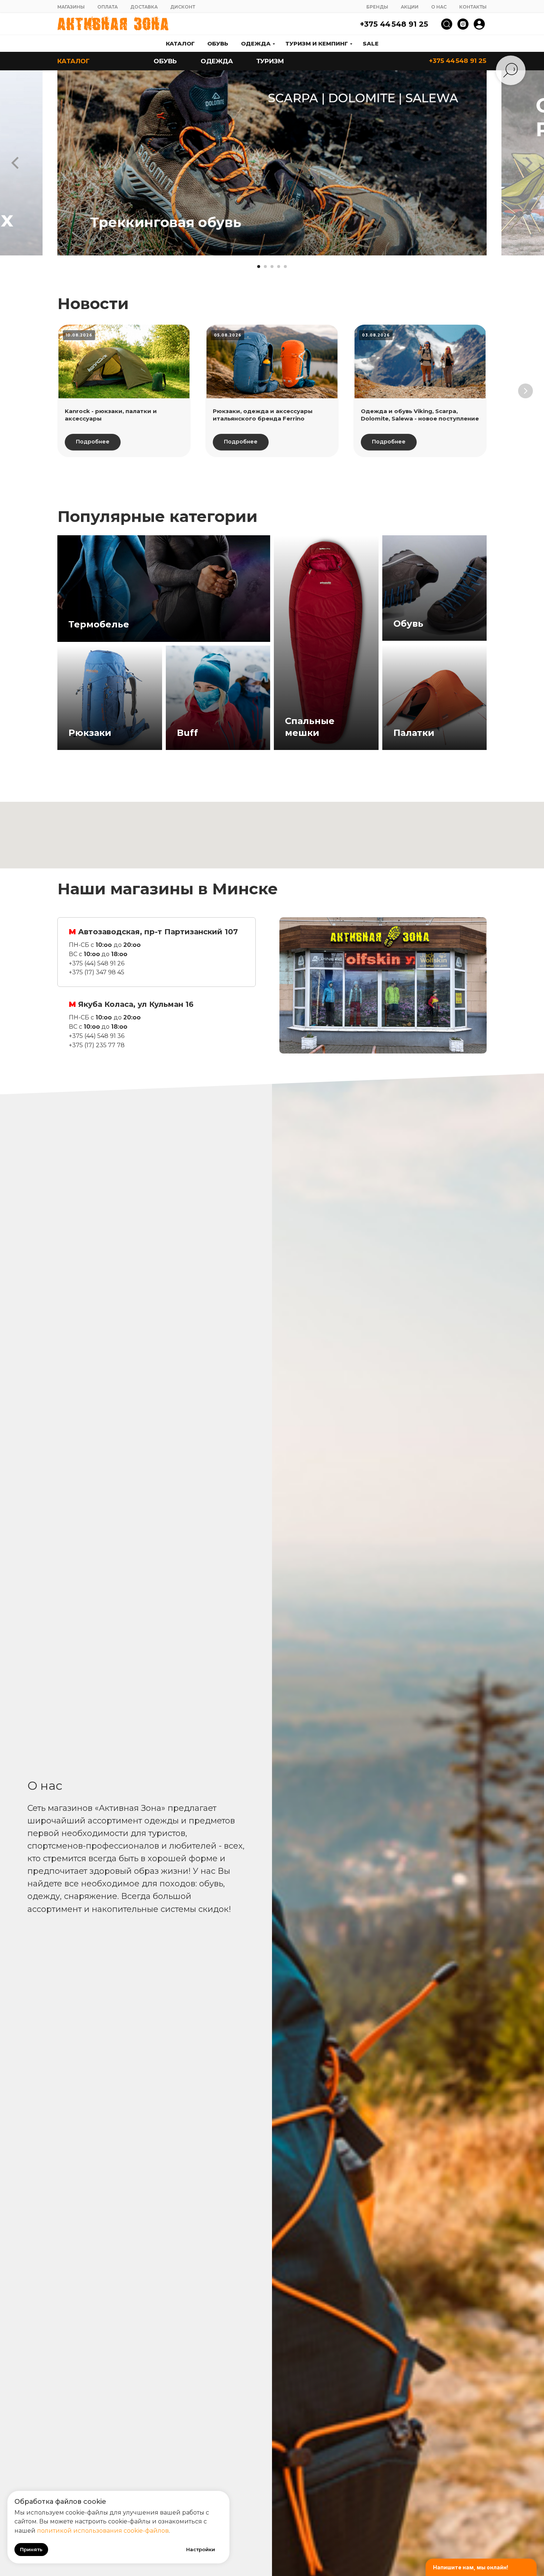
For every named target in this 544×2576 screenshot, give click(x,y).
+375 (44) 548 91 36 (97, 1036)
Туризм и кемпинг (317, 43)
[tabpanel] (383, 985)
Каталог (180, 43)
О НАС (439, 7)
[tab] (157, 952)
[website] (447, 24)
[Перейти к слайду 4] (279, 267)
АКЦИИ (410, 7)
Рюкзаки (90, 733)
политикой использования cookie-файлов (103, 2531)
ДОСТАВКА (144, 7)
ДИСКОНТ (183, 7)
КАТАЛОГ (73, 61)
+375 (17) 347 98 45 (97, 972)
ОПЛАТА (108, 7)
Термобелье (99, 624)
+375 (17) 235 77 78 (97, 1045)
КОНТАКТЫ (473, 7)
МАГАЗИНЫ (71, 7)
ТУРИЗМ (270, 61)
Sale (371, 43)
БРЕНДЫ (377, 7)
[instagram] (463, 24)
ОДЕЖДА (217, 61)
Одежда (256, 43)
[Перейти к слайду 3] (272, 267)
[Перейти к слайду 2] (265, 267)
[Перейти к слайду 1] (259, 267)
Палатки (414, 733)
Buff (187, 733)
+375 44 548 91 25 (394, 24)
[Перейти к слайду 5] (285, 267)
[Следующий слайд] (529, 163)
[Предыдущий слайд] (15, 163)
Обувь (218, 43)
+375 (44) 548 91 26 (97, 963)
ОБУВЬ (165, 61)
